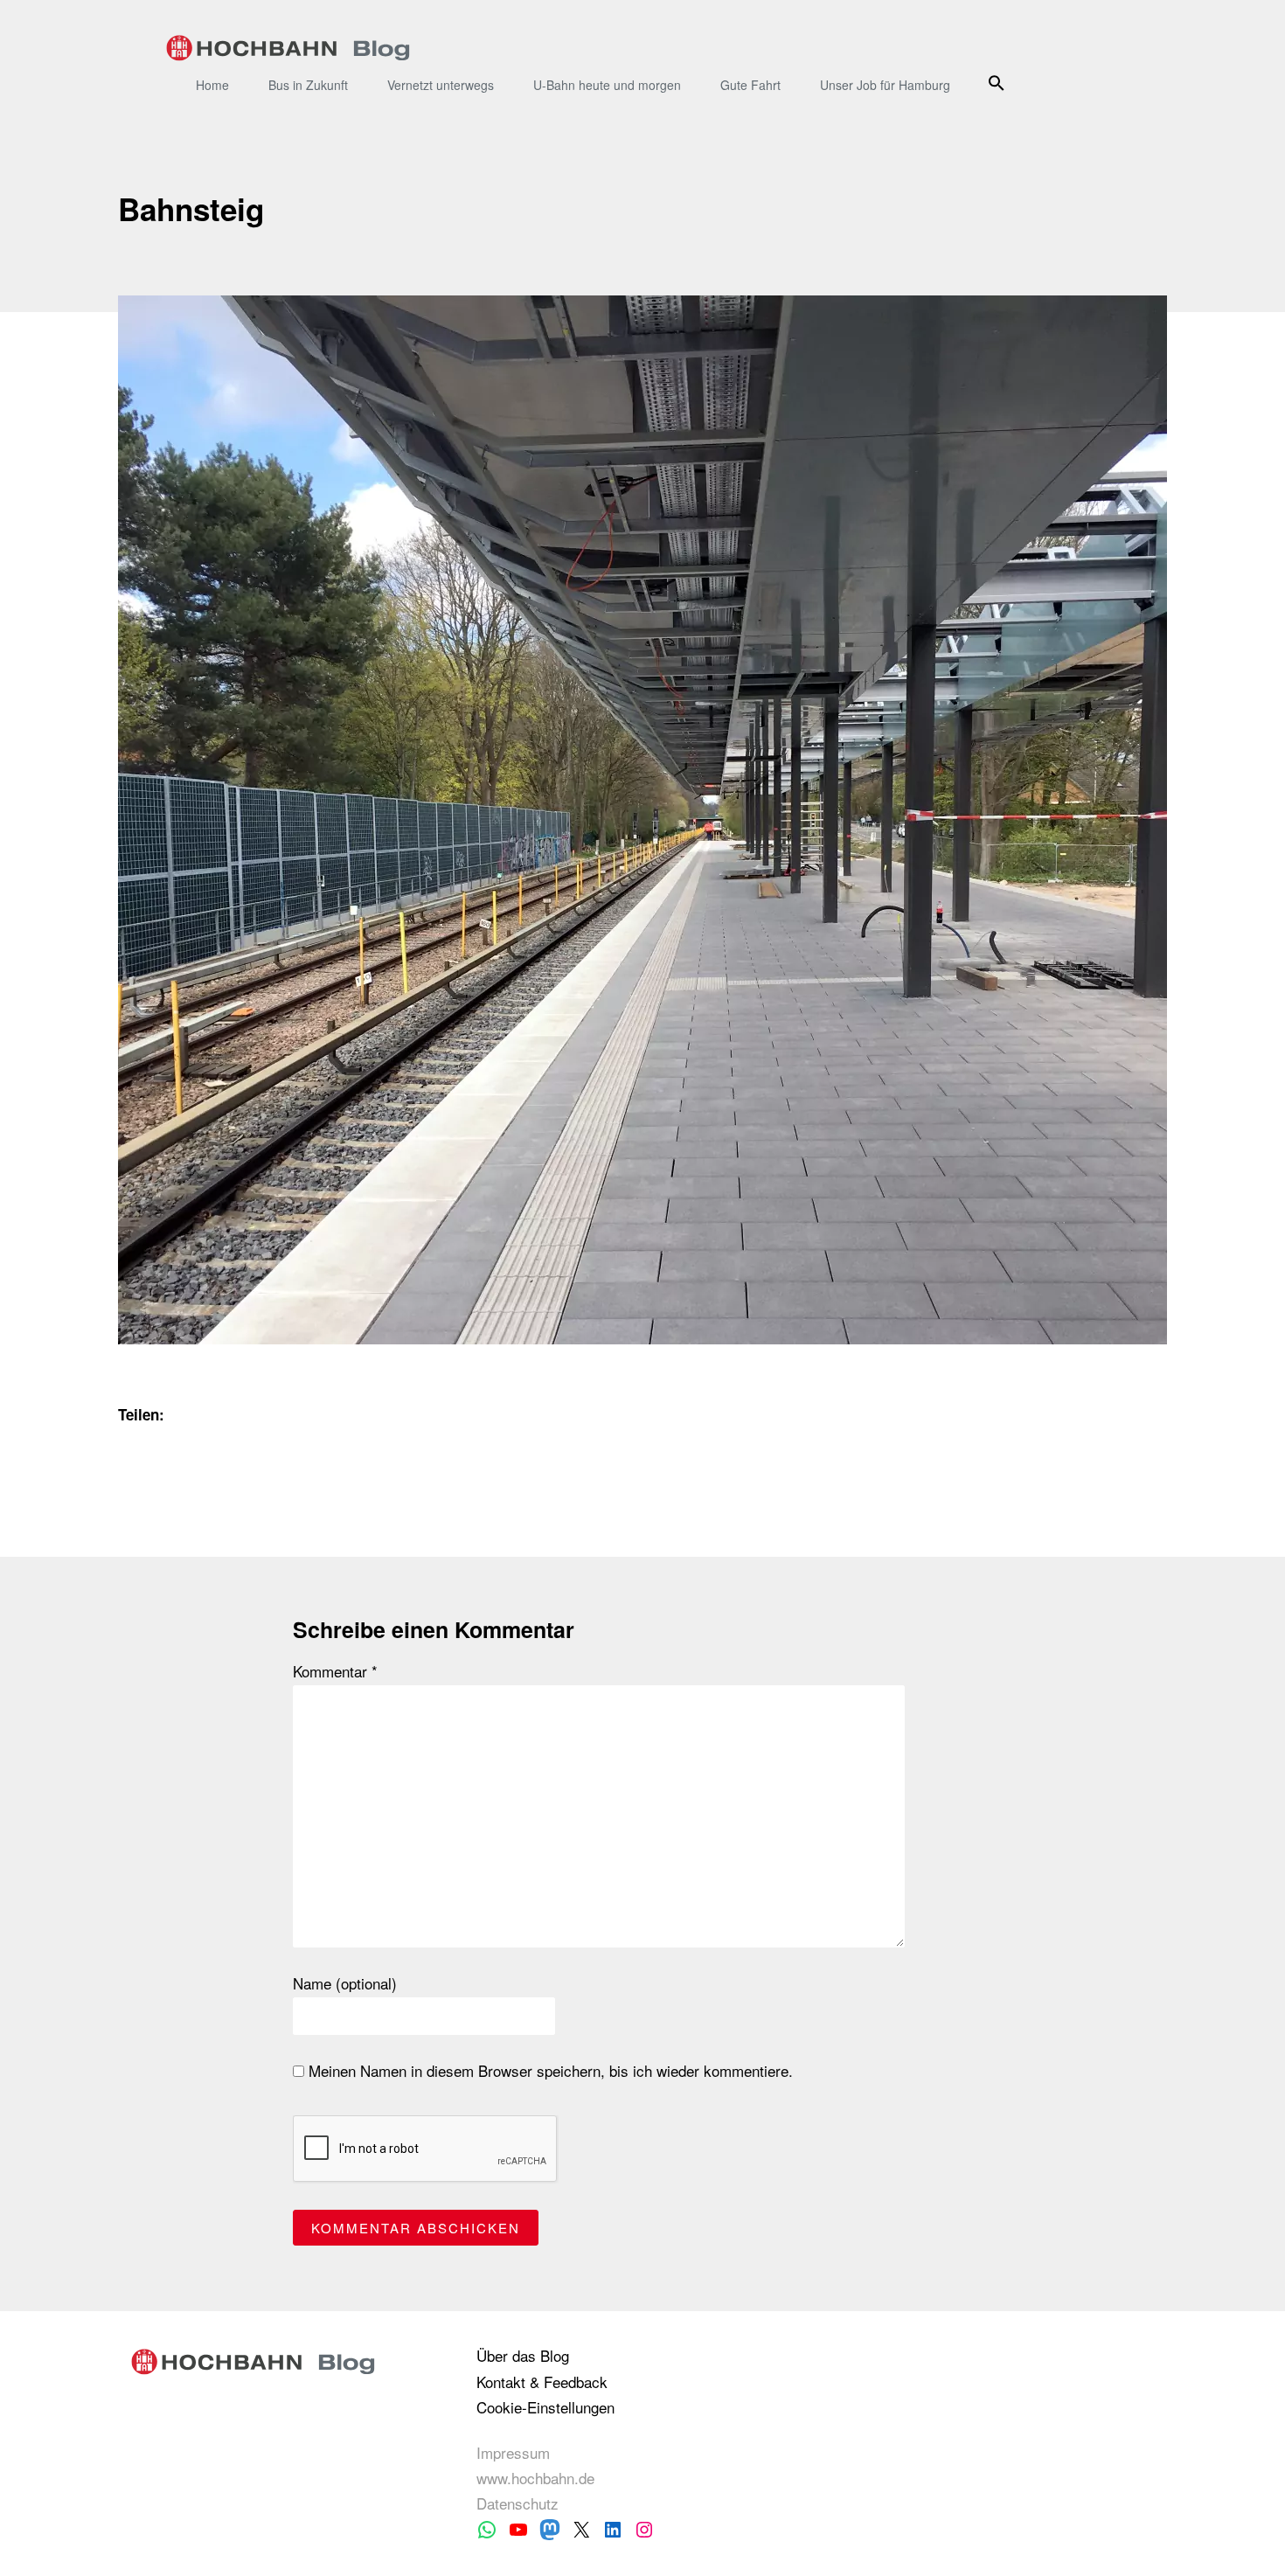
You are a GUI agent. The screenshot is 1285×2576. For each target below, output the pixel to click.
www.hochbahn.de (535, 2478)
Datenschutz (517, 2503)
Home (212, 85)
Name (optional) (345, 1983)
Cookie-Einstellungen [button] (545, 2407)
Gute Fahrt (750, 85)
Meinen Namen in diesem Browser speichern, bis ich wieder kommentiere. (549, 2071)
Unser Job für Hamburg (885, 85)
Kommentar (335, 1671)
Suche (999, 83)
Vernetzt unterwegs (441, 85)
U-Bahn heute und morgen (607, 85)
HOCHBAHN (288, 48)
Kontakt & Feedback (542, 2382)
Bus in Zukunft (308, 85)
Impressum (513, 2452)
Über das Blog (523, 2355)
